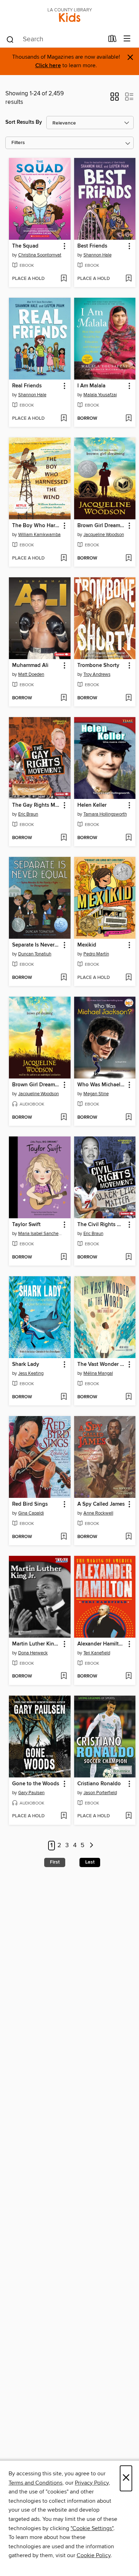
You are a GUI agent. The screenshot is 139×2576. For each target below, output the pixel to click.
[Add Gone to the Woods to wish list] (64, 1816)
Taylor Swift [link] (26, 1225)
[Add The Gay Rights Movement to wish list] (64, 838)
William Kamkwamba (39, 535)
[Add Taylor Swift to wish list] (64, 1257)
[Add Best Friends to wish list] (128, 279)
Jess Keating (31, 1373)
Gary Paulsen (31, 1793)
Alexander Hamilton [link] (101, 1644)
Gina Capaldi (31, 1513)
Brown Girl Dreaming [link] (102, 526)
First (55, 1862)
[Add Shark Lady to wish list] (64, 1397)
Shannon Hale (97, 255)
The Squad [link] (25, 246)
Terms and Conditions (35, 2483)
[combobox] (55, 39)
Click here (48, 66)
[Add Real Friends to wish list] (64, 419)
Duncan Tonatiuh (35, 954)
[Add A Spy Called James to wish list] (128, 1537)
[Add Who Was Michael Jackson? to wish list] (128, 1118)
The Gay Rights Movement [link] (36, 805)
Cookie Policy (94, 2555)
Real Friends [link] (27, 386)
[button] (115, 99)
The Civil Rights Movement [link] (102, 1225)
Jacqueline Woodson (104, 535)
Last (90, 1862)
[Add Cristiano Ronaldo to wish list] (128, 1816)
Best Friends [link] (92, 246)
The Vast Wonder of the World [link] (102, 1364)
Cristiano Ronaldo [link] (99, 1784)
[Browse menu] (127, 39)
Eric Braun (28, 814)
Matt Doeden (31, 674)
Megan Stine (96, 1094)
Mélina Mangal (98, 1373)
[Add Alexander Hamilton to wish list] (128, 1676)
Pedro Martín (96, 954)
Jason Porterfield (100, 1793)
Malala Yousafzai (100, 395)
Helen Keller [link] (92, 805)
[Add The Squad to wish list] (64, 279)
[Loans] (112, 40)
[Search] (10, 39)
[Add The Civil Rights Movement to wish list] (128, 1257)
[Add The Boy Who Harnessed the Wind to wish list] (64, 558)
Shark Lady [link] (26, 1364)
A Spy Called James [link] (101, 1504)
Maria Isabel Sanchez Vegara (41, 1234)
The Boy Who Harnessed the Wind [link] (36, 526)
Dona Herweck (33, 1653)
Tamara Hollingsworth (105, 814)
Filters (18, 143)
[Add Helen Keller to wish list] (128, 838)
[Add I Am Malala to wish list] (128, 419)
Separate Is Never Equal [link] (36, 945)
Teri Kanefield (97, 1653)
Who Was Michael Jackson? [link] (102, 1085)
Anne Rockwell (98, 1513)
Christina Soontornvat (40, 255)
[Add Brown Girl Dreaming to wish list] (128, 558)
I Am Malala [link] (91, 386)
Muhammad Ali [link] (30, 666)
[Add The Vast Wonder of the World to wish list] (128, 1397)
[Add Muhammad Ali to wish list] (64, 698)
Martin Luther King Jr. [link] (36, 1644)
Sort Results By (24, 122)
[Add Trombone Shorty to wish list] (128, 698)
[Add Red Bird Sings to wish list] (64, 1537)
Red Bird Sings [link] (30, 1504)
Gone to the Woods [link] (36, 1784)
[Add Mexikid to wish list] (128, 978)
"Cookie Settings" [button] (92, 2528)
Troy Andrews (97, 674)
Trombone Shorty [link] (98, 666)
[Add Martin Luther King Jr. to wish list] (64, 1676)
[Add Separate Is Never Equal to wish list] (64, 978)
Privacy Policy (92, 2483)
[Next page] (91, 1846)
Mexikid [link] (87, 945)
